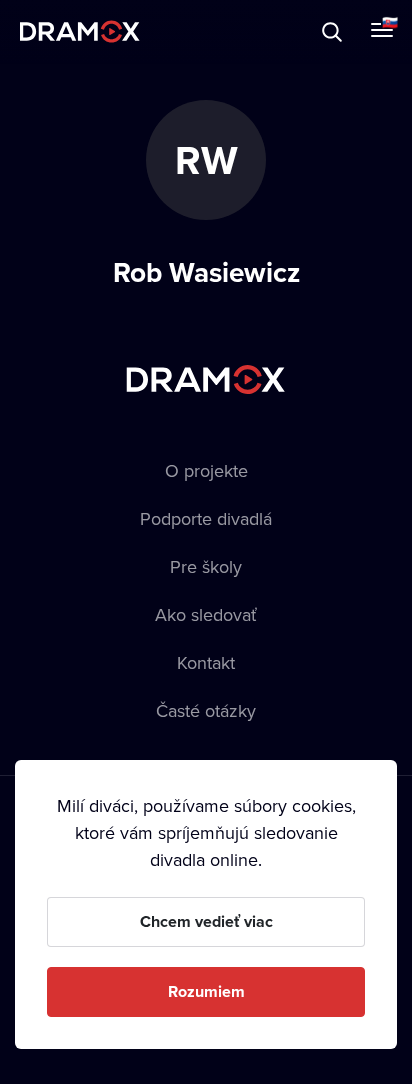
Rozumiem (206, 991)
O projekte (206, 470)
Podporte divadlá (206, 518)
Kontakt (206, 662)
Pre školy (206, 566)
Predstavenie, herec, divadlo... (201, 31)
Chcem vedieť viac (206, 921)
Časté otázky (206, 710)
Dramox (80, 31)
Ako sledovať (206, 614)
